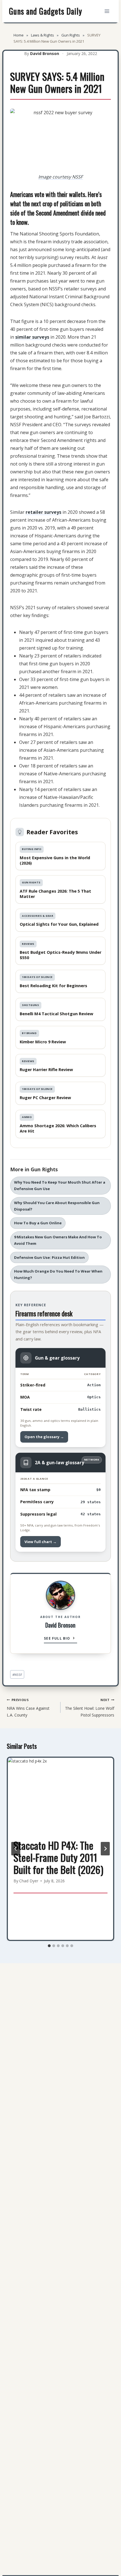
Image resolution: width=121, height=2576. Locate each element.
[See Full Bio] (74, 1639)
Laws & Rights (42, 35)
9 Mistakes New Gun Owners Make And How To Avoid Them (58, 1240)
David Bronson (45, 53)
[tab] (49, 1946)
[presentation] (60, 1793)
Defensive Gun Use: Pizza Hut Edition (49, 1257)
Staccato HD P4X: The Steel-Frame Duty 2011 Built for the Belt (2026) (58, 1857)
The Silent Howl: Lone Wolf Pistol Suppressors (90, 1708)
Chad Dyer (29, 1881)
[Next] (105, 1849)
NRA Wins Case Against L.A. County (28, 1708)
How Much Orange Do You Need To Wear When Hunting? (58, 1274)
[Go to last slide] (16, 1849)
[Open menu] (107, 11)
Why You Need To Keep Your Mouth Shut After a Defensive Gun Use (60, 1185)
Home (19, 35)
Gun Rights (71, 35)
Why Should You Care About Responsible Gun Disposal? (57, 1206)
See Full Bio (57, 1638)
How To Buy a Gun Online (38, 1223)
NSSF (17, 1675)
